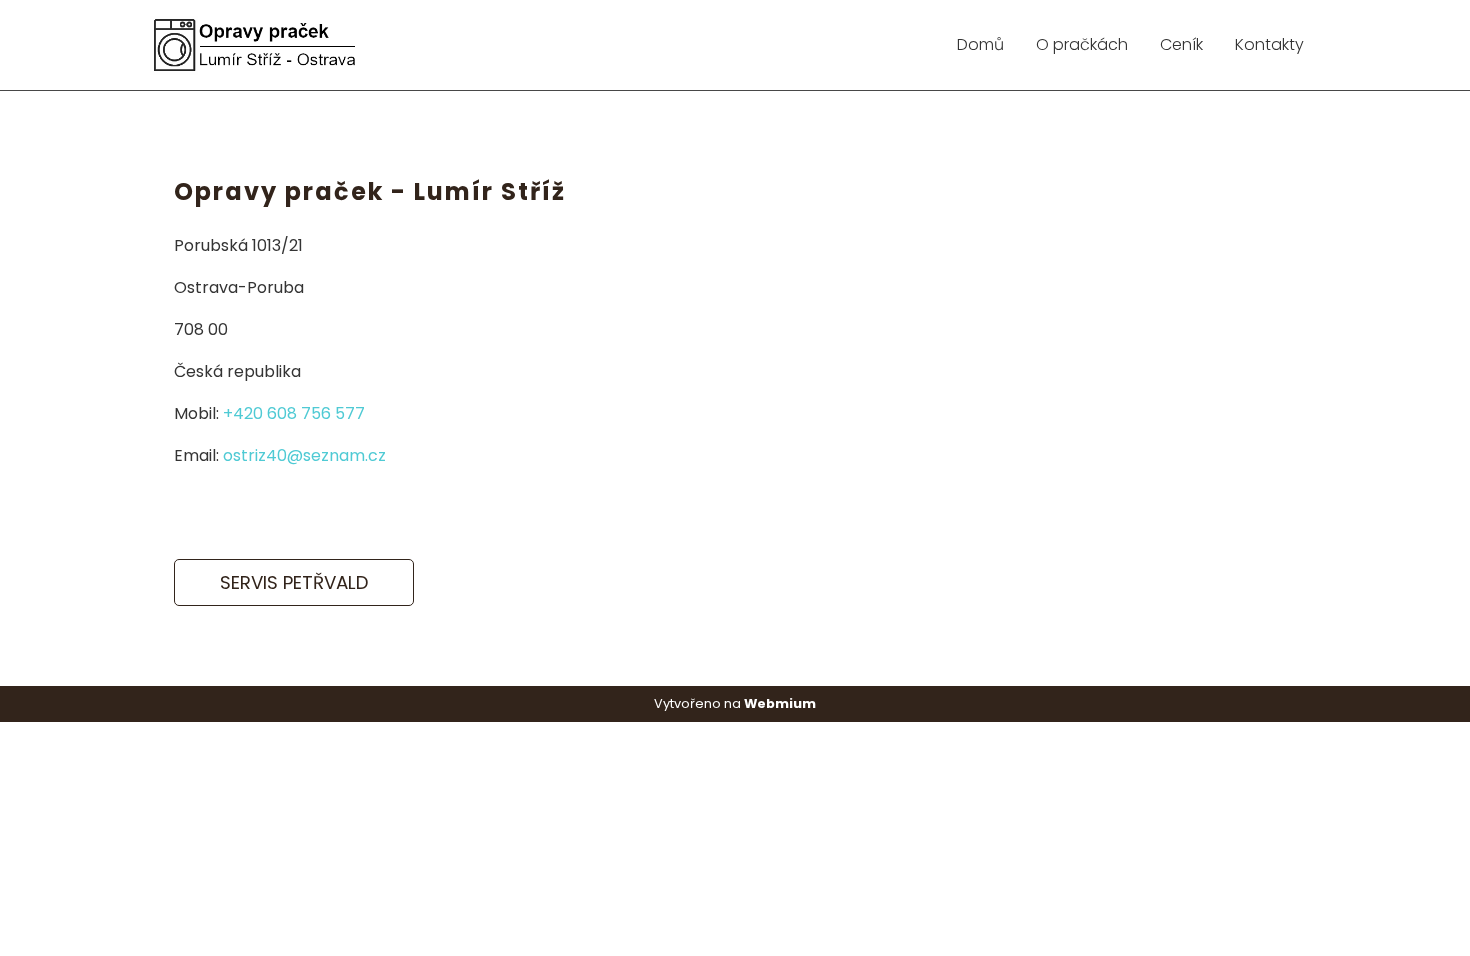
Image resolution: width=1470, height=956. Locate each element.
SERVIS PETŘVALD (294, 582)
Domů (980, 44)
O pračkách (1082, 44)
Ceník (1181, 44)
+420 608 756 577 (294, 413)
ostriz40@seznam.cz (304, 455)
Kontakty (1269, 44)
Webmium (780, 703)
